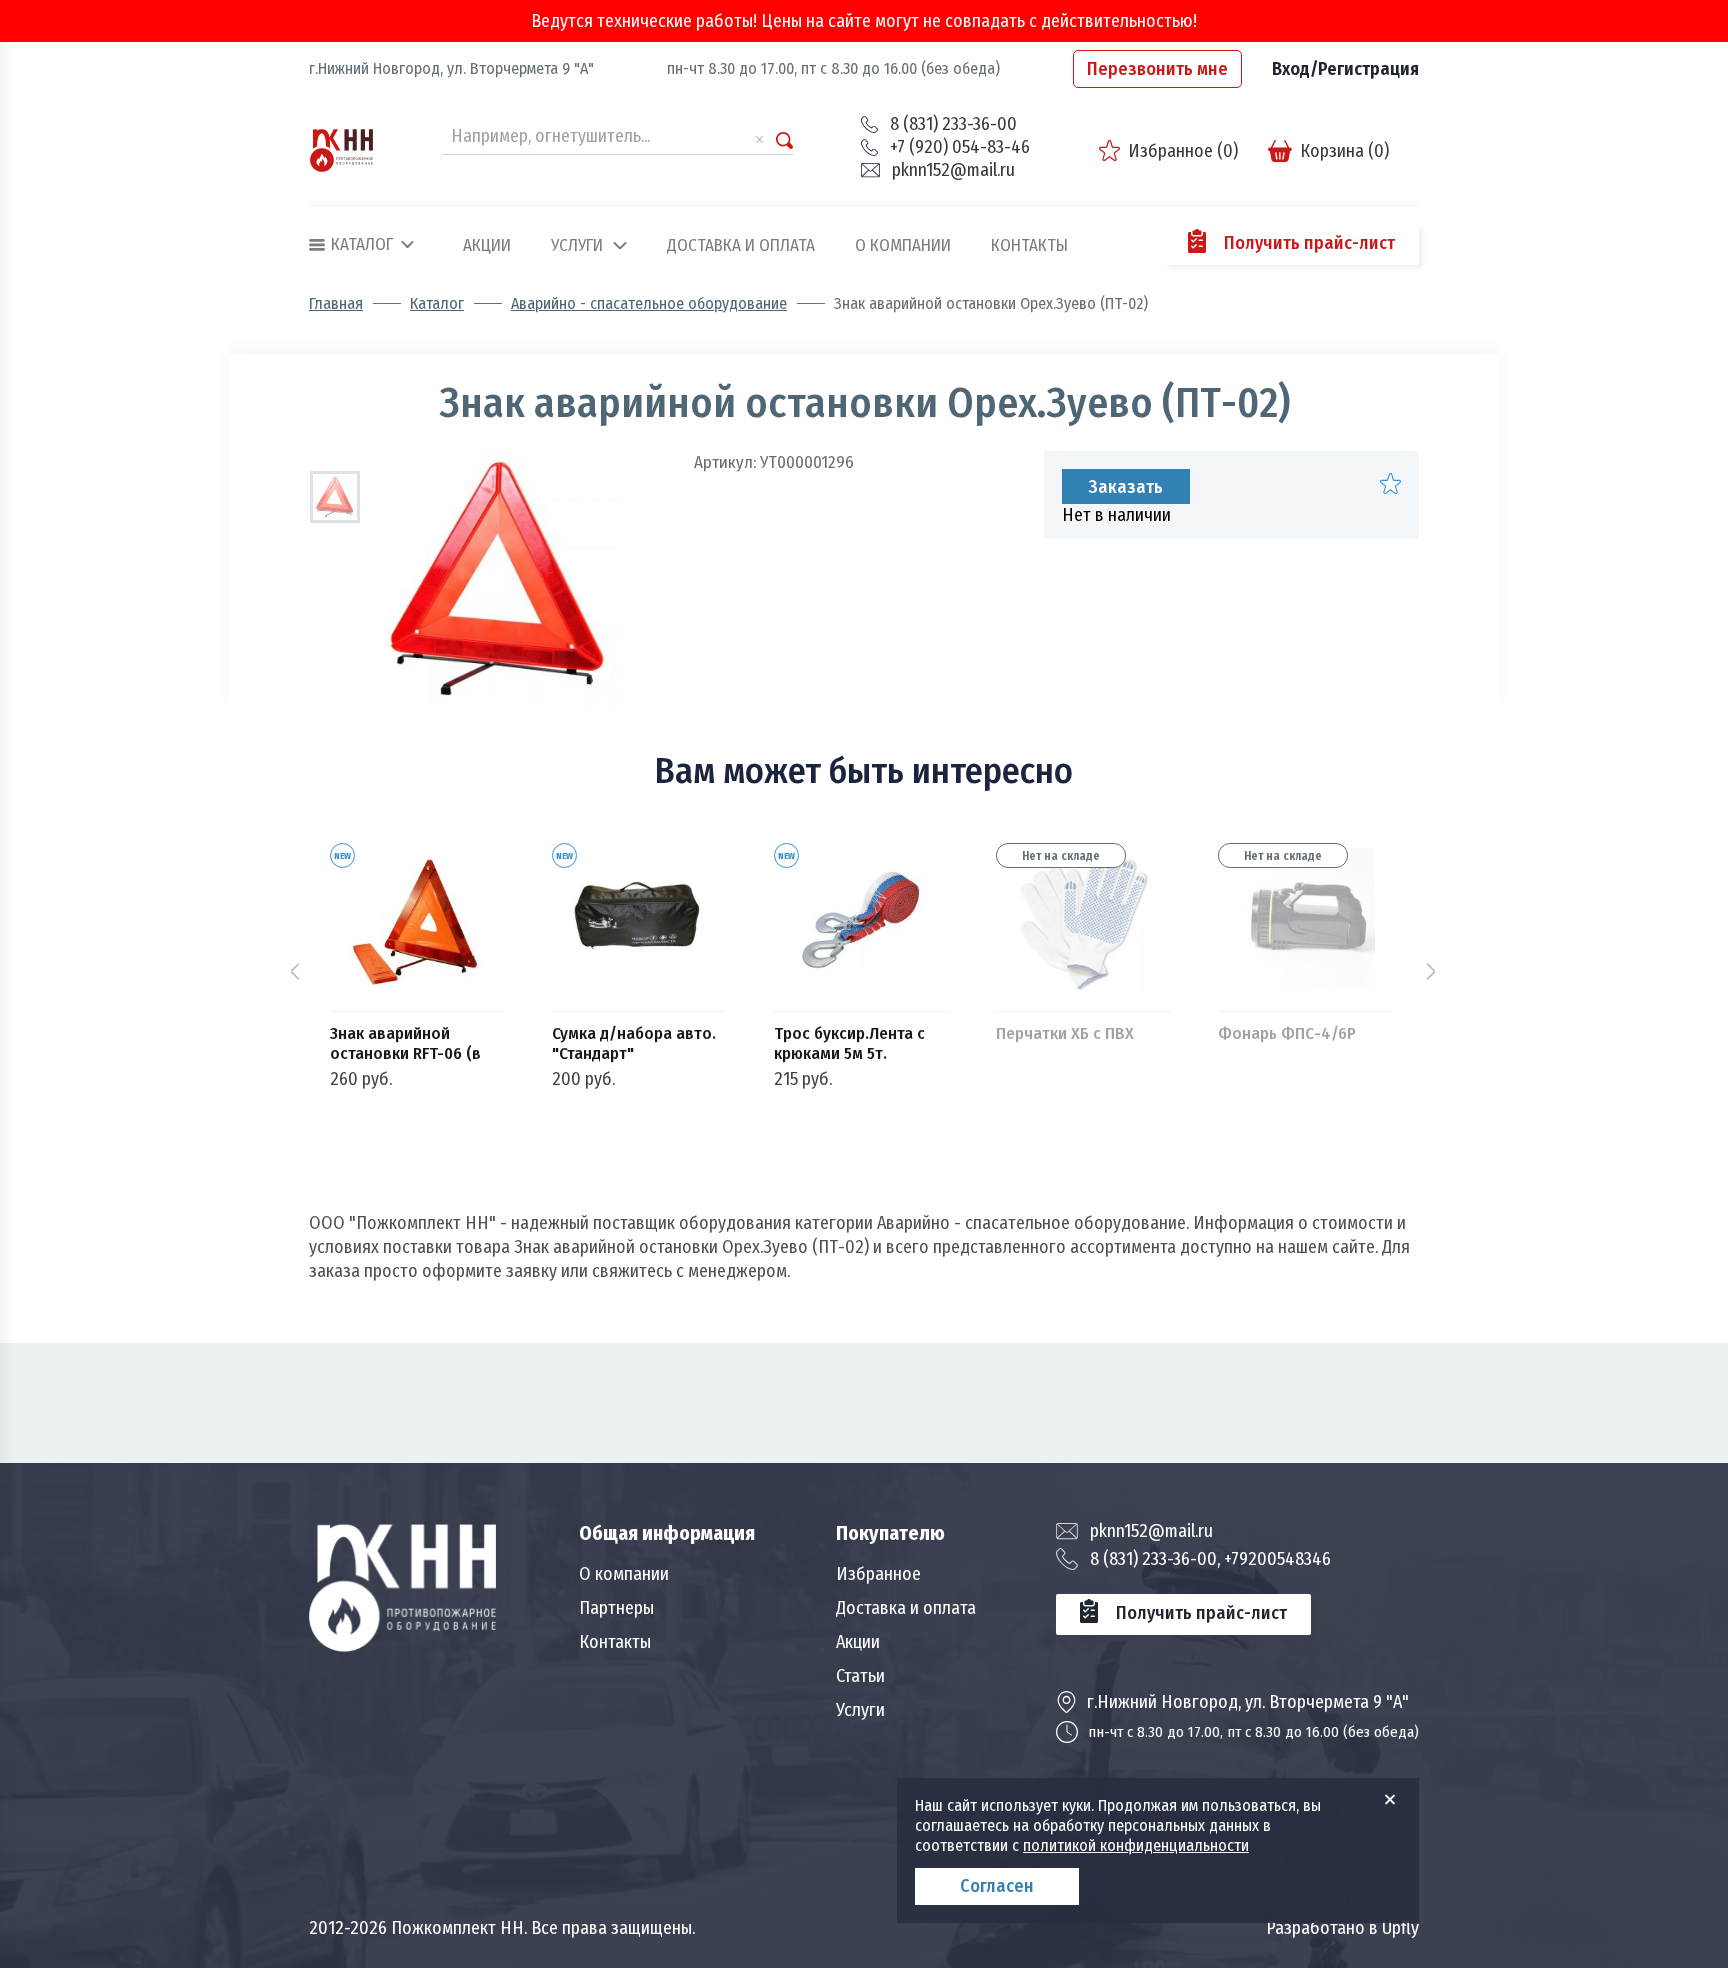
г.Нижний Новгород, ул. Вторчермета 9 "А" (451, 68)
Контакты (1029, 246)
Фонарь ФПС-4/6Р (1287, 1034)
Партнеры (616, 1608)
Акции (487, 246)
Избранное (878, 1574)
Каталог (437, 304)
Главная (336, 304)
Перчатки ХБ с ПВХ (1065, 1034)
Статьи (860, 1676)
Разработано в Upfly (1342, 1928)
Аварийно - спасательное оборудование (649, 304)
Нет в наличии (1116, 515)
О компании (903, 246)
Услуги (577, 246)
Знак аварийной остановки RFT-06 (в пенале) (405, 1044)
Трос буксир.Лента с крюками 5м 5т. (849, 1044)
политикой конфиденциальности (1136, 1845)
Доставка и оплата (741, 246)
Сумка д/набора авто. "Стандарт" (634, 1044)
